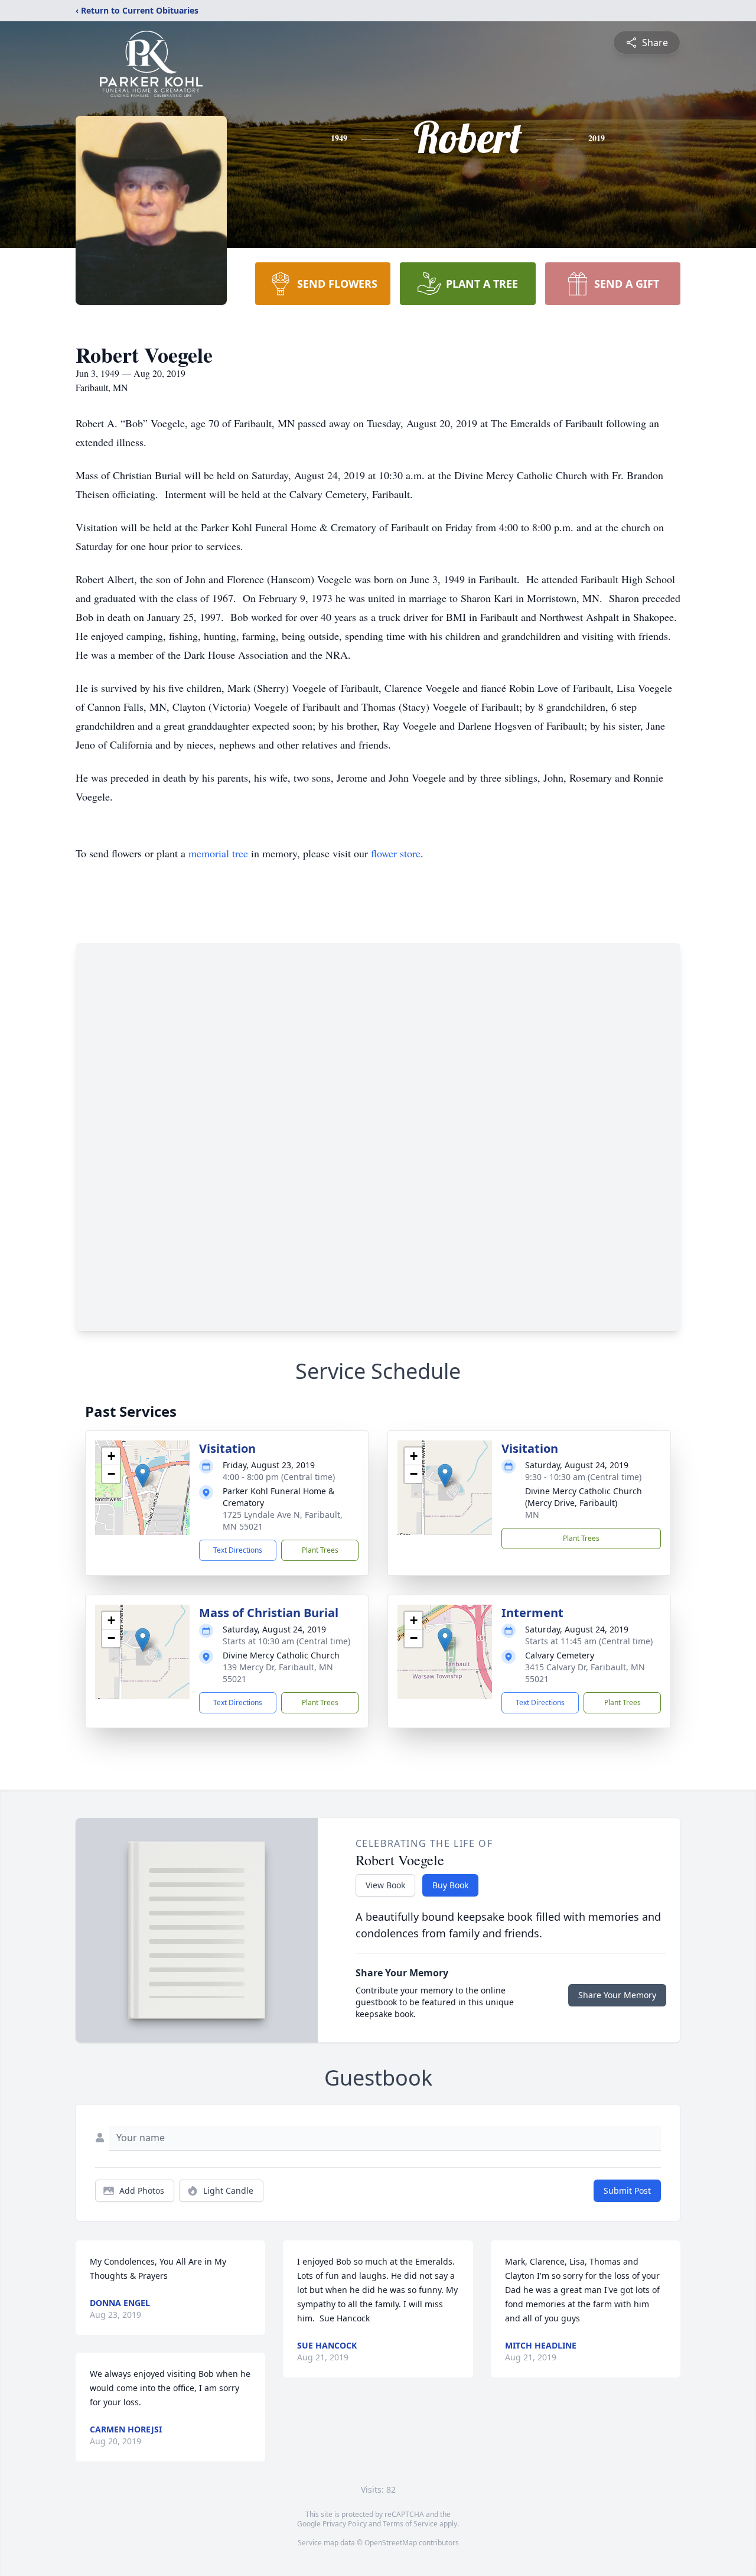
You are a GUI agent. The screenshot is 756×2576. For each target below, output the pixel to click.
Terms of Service (410, 2524)
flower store (396, 853)
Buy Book (450, 1885)
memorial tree (218, 853)
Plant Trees (320, 1550)
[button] (143, 1476)
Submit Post (627, 2190)
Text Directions (238, 1550)
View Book (385, 1885)
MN (532, 1515)
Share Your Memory (617, 1995)
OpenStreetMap (391, 2543)
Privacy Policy (345, 2524)
